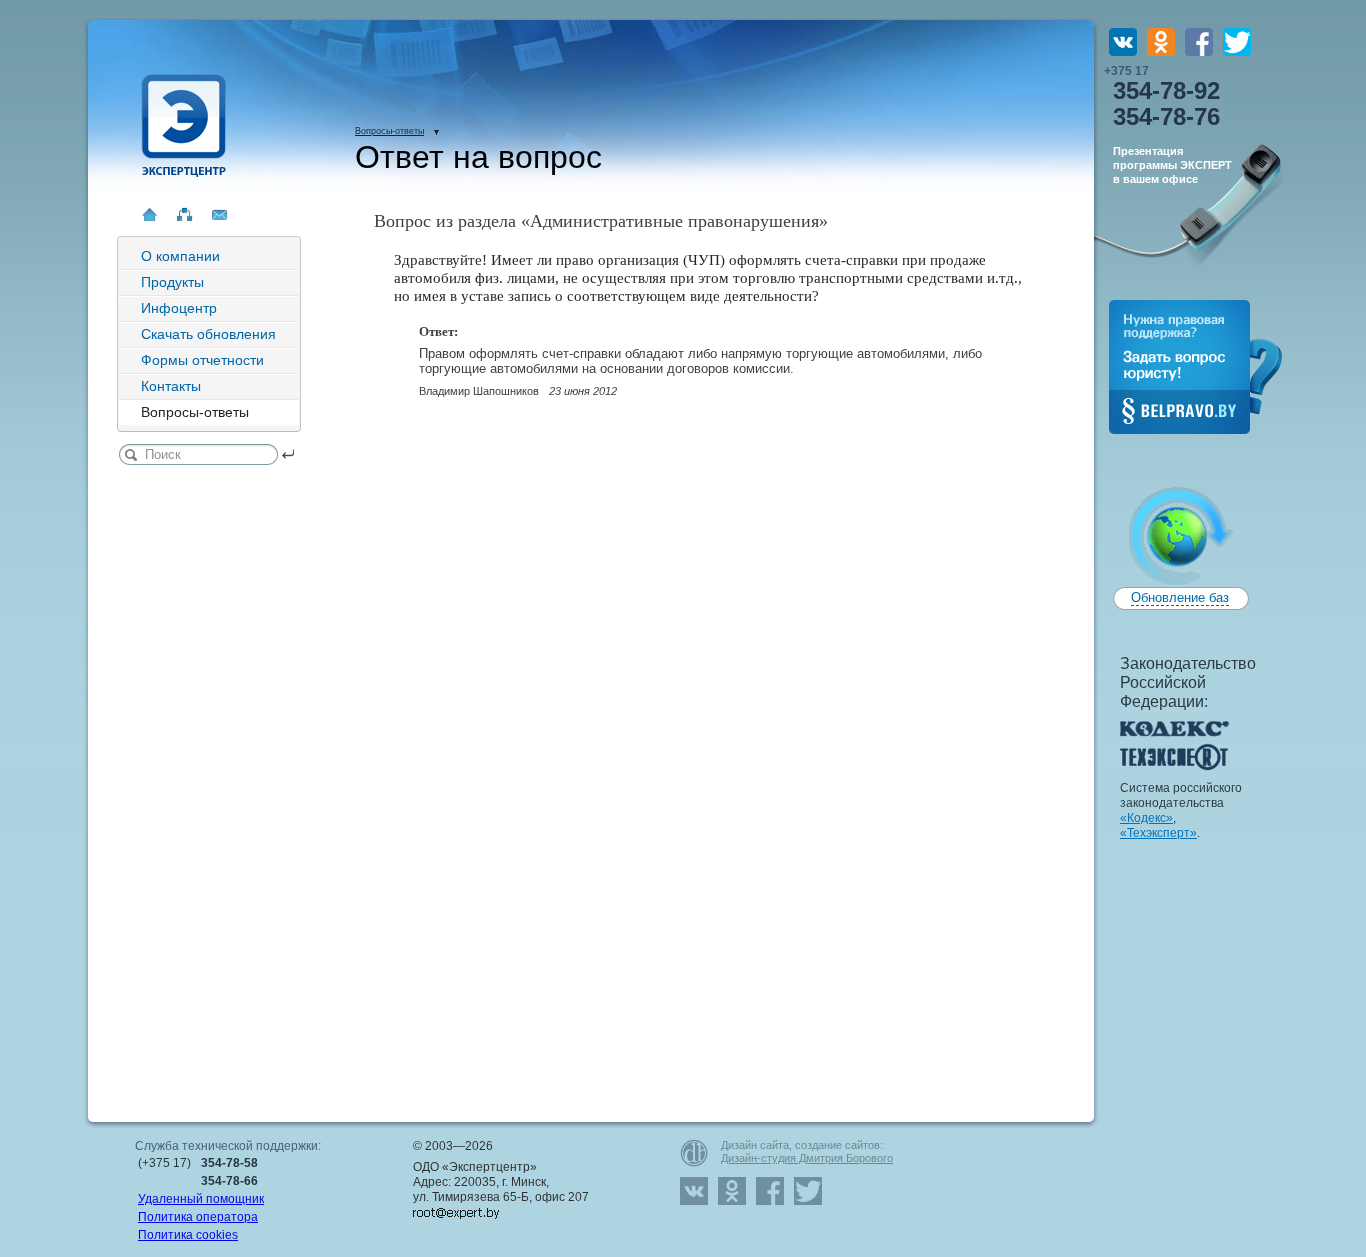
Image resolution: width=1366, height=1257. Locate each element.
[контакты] (219, 214)
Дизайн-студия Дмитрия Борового (807, 1158)
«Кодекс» (1146, 818)
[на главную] (149, 214)
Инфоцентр (179, 308)
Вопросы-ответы (389, 131)
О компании (180, 256)
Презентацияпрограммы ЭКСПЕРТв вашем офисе (1172, 165)
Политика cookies (188, 1235)
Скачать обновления (208, 334)
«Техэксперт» (1158, 833)
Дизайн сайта (755, 1145)
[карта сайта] (184, 214)
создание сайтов (837, 1145)
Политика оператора (198, 1217)
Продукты (172, 282)
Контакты (171, 386)
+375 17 (1162, 97)
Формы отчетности (202, 360)
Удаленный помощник (201, 1199)
